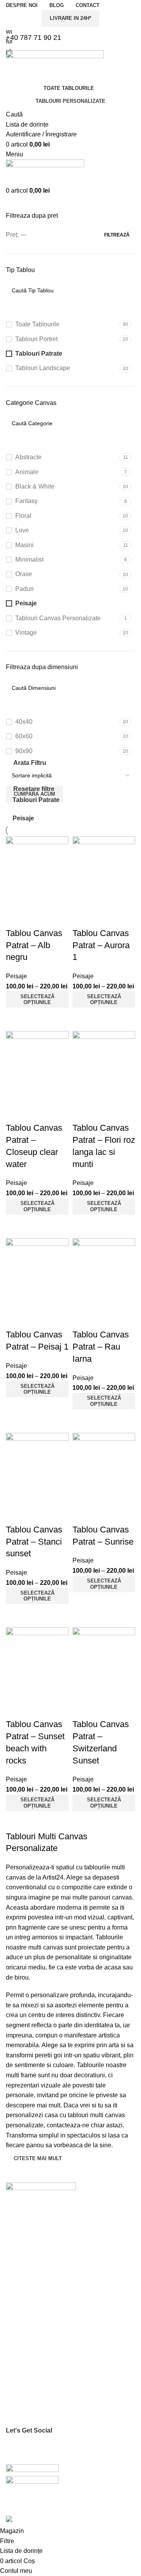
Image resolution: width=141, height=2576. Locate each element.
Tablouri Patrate (36, 800)
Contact (15, 2246)
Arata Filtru (30, 763)
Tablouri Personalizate (70, 101)
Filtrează (117, 235)
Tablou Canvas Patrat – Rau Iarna (101, 1347)
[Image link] (41, 2194)
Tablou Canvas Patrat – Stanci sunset (34, 1542)
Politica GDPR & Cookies (37, 2392)
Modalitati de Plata (29, 2406)
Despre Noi (20, 2232)
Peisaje (23, 818)
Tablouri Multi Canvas (33, 2346)
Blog (11, 2259)
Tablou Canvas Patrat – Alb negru (34, 945)
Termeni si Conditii (29, 2379)
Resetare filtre (34, 789)
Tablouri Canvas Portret (35, 2306)
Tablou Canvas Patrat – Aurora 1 (101, 945)
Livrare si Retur (25, 2419)
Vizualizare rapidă (16, 1017)
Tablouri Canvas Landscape (40, 2332)
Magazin (16, 2272)
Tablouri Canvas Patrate (36, 2319)
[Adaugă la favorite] (16, 918)
